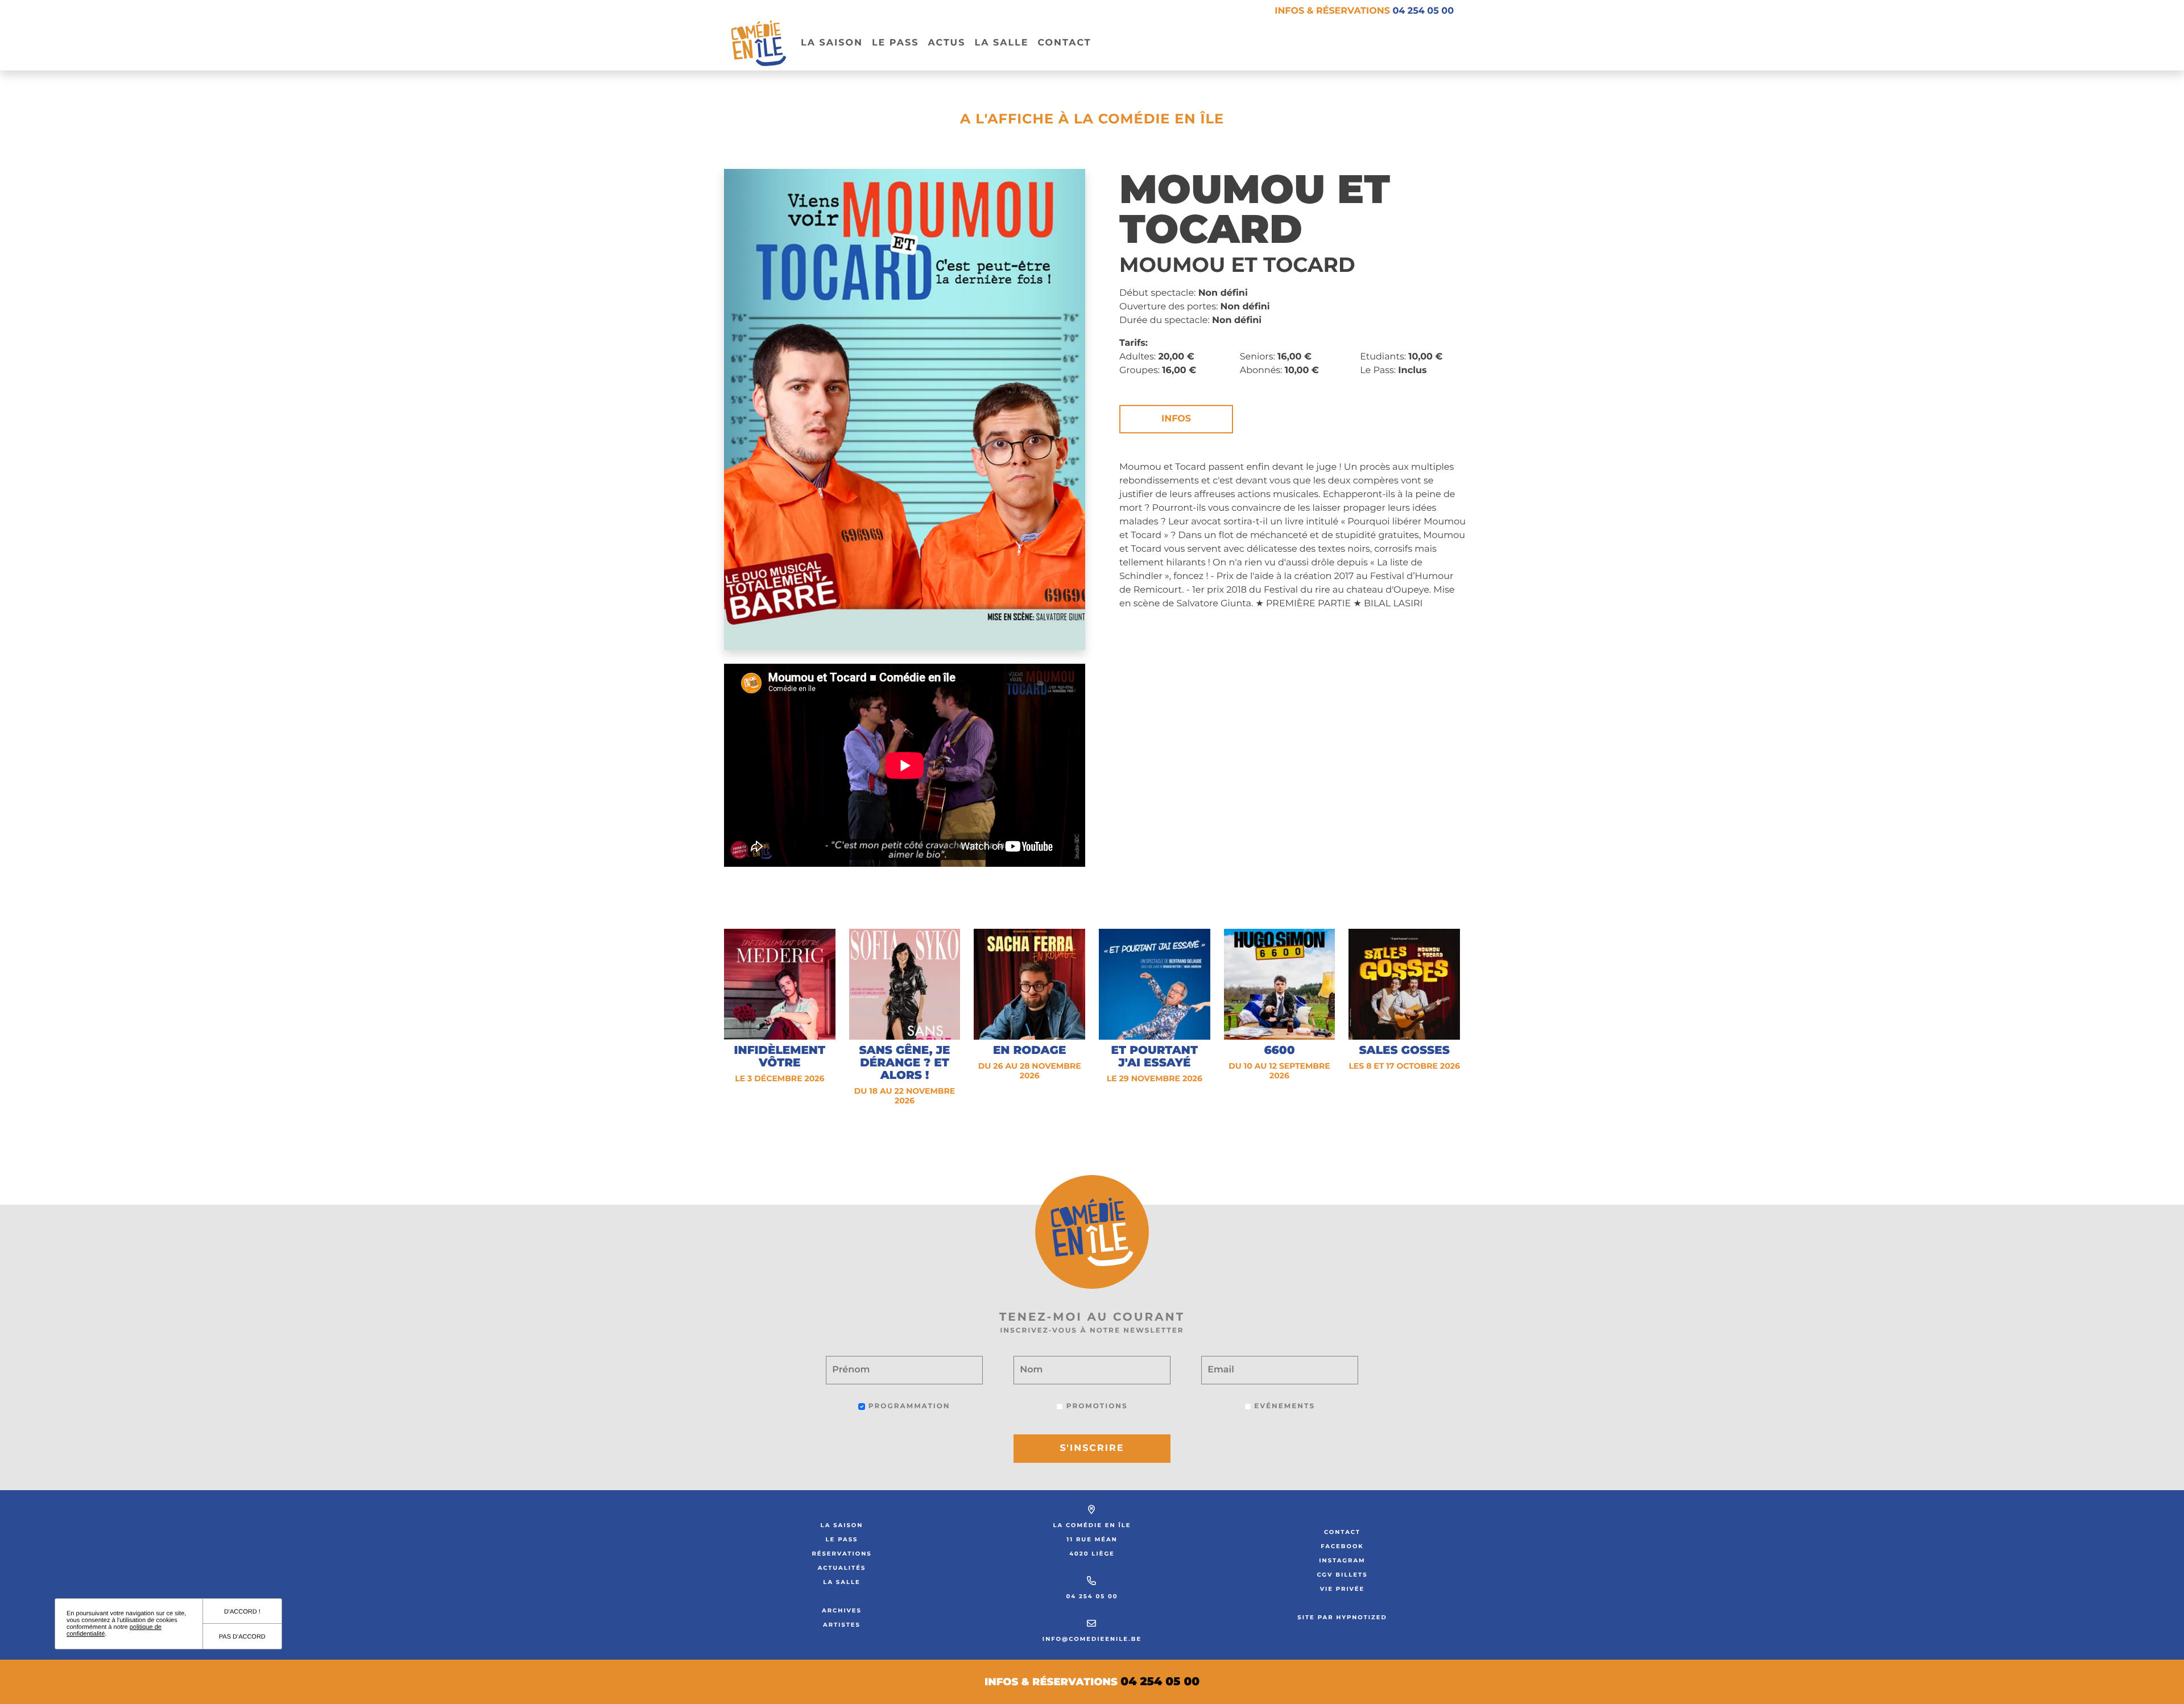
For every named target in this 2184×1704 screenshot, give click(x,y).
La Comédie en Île (1092, 1525)
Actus (946, 43)
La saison (842, 1525)
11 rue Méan (1092, 1539)
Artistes (842, 1625)
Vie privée (1343, 1589)
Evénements (1283, 1406)
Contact (1064, 43)
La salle (1001, 43)
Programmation (907, 1406)
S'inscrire (1092, 1448)
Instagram (1342, 1560)
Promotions (1095, 1406)
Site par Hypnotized (1342, 1617)
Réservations (841, 1554)
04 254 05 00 (1092, 1596)
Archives (842, 1610)
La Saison (832, 43)
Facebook (1342, 1546)
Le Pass (842, 1539)
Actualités (842, 1568)
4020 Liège (1092, 1554)
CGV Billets (1342, 1575)
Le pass (895, 43)
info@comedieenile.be (1092, 1639)
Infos (1176, 419)
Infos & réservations (1364, 11)
